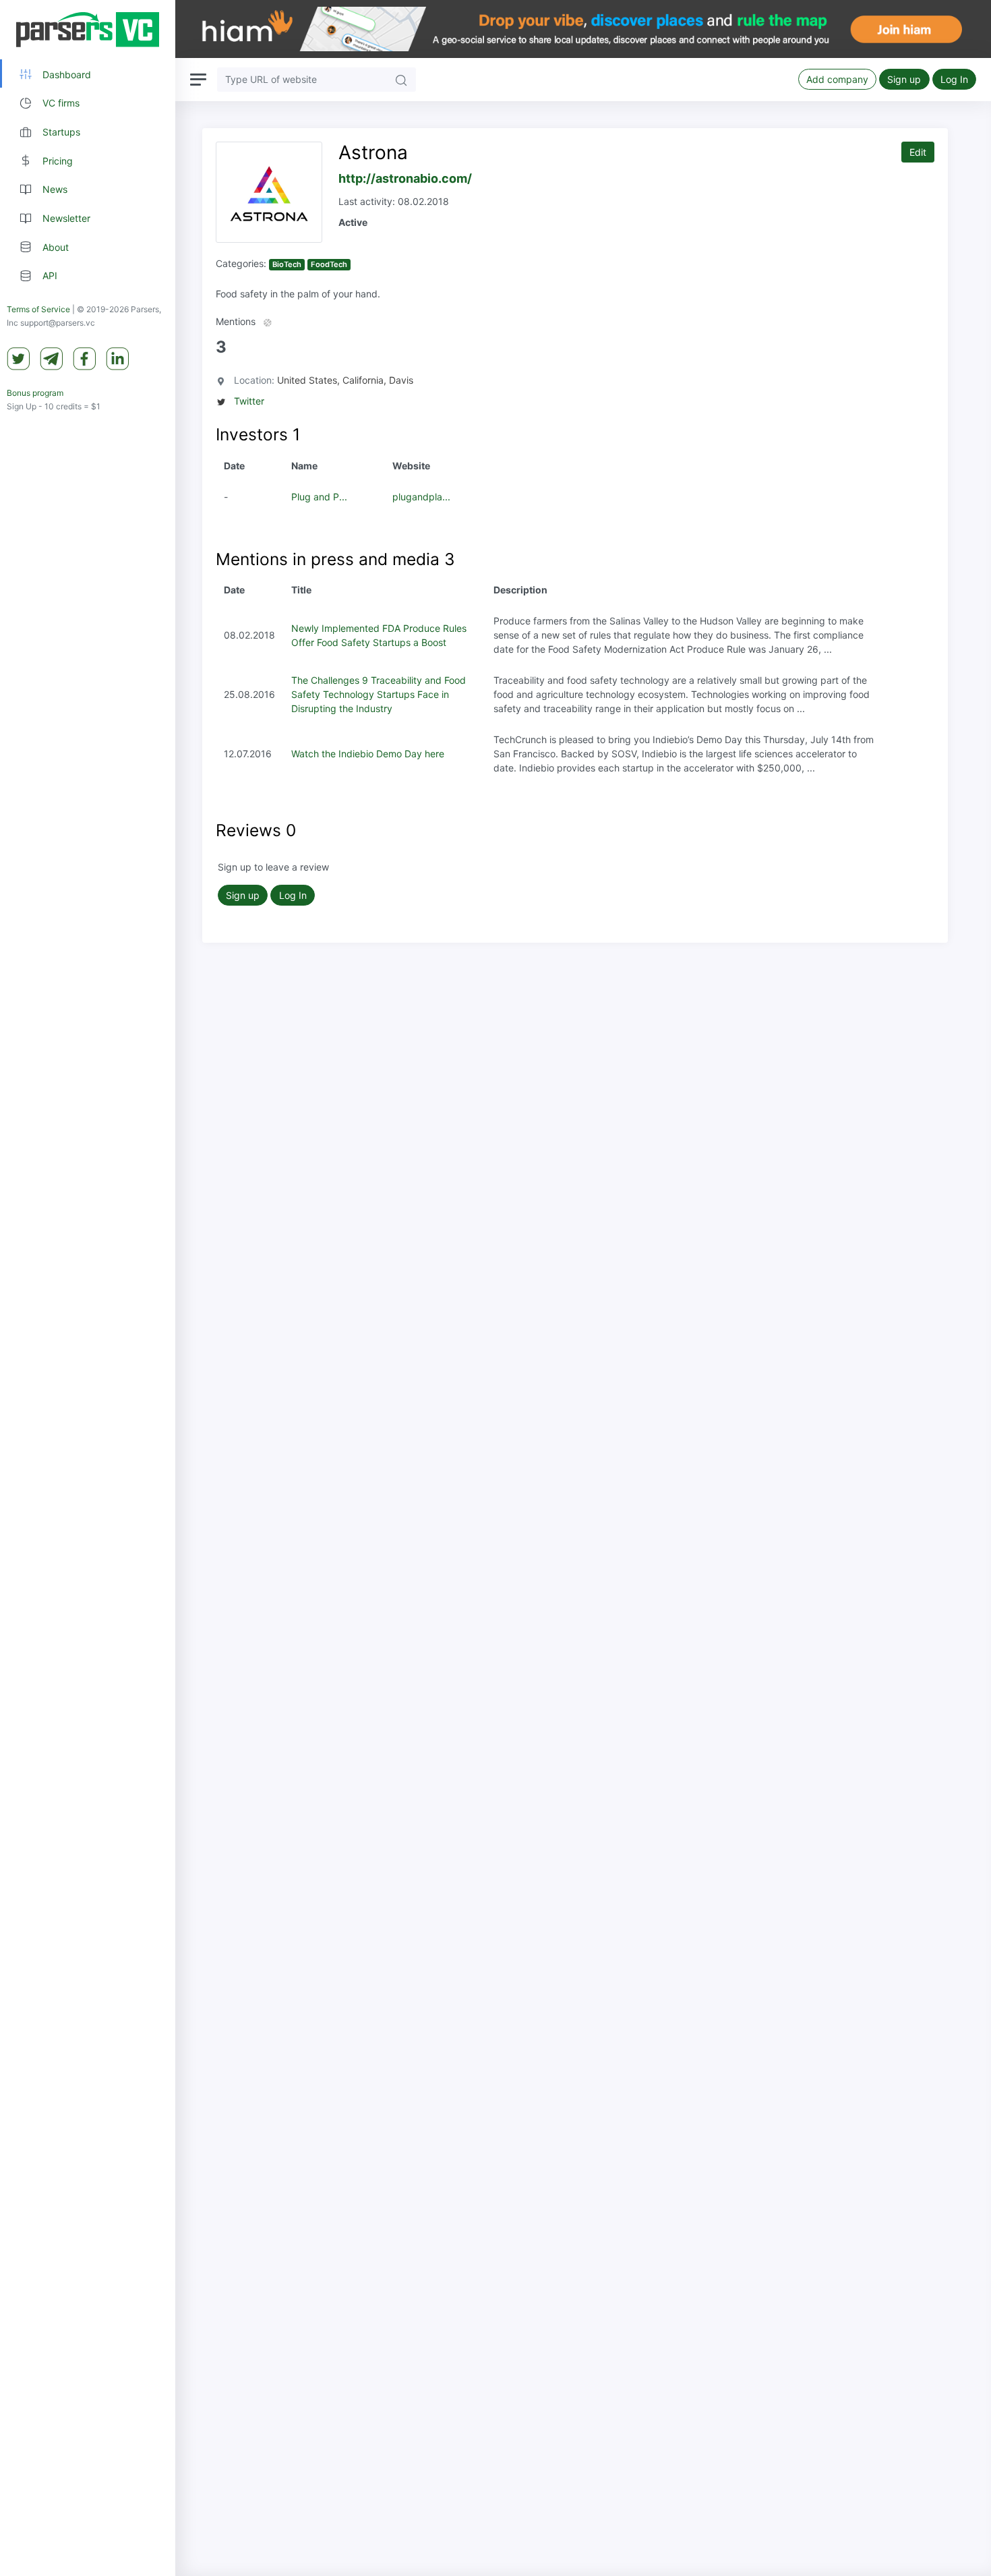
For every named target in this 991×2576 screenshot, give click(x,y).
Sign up (904, 79)
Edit (918, 152)
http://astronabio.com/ (405, 178)
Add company (837, 79)
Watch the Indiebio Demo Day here (368, 754)
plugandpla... (421, 497)
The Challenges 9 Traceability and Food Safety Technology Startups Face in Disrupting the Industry (379, 694)
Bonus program (35, 393)
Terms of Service (38, 310)
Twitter (249, 401)
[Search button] (401, 79)
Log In (954, 79)
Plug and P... (319, 497)
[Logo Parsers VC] (88, 30)
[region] (88, 1288)
